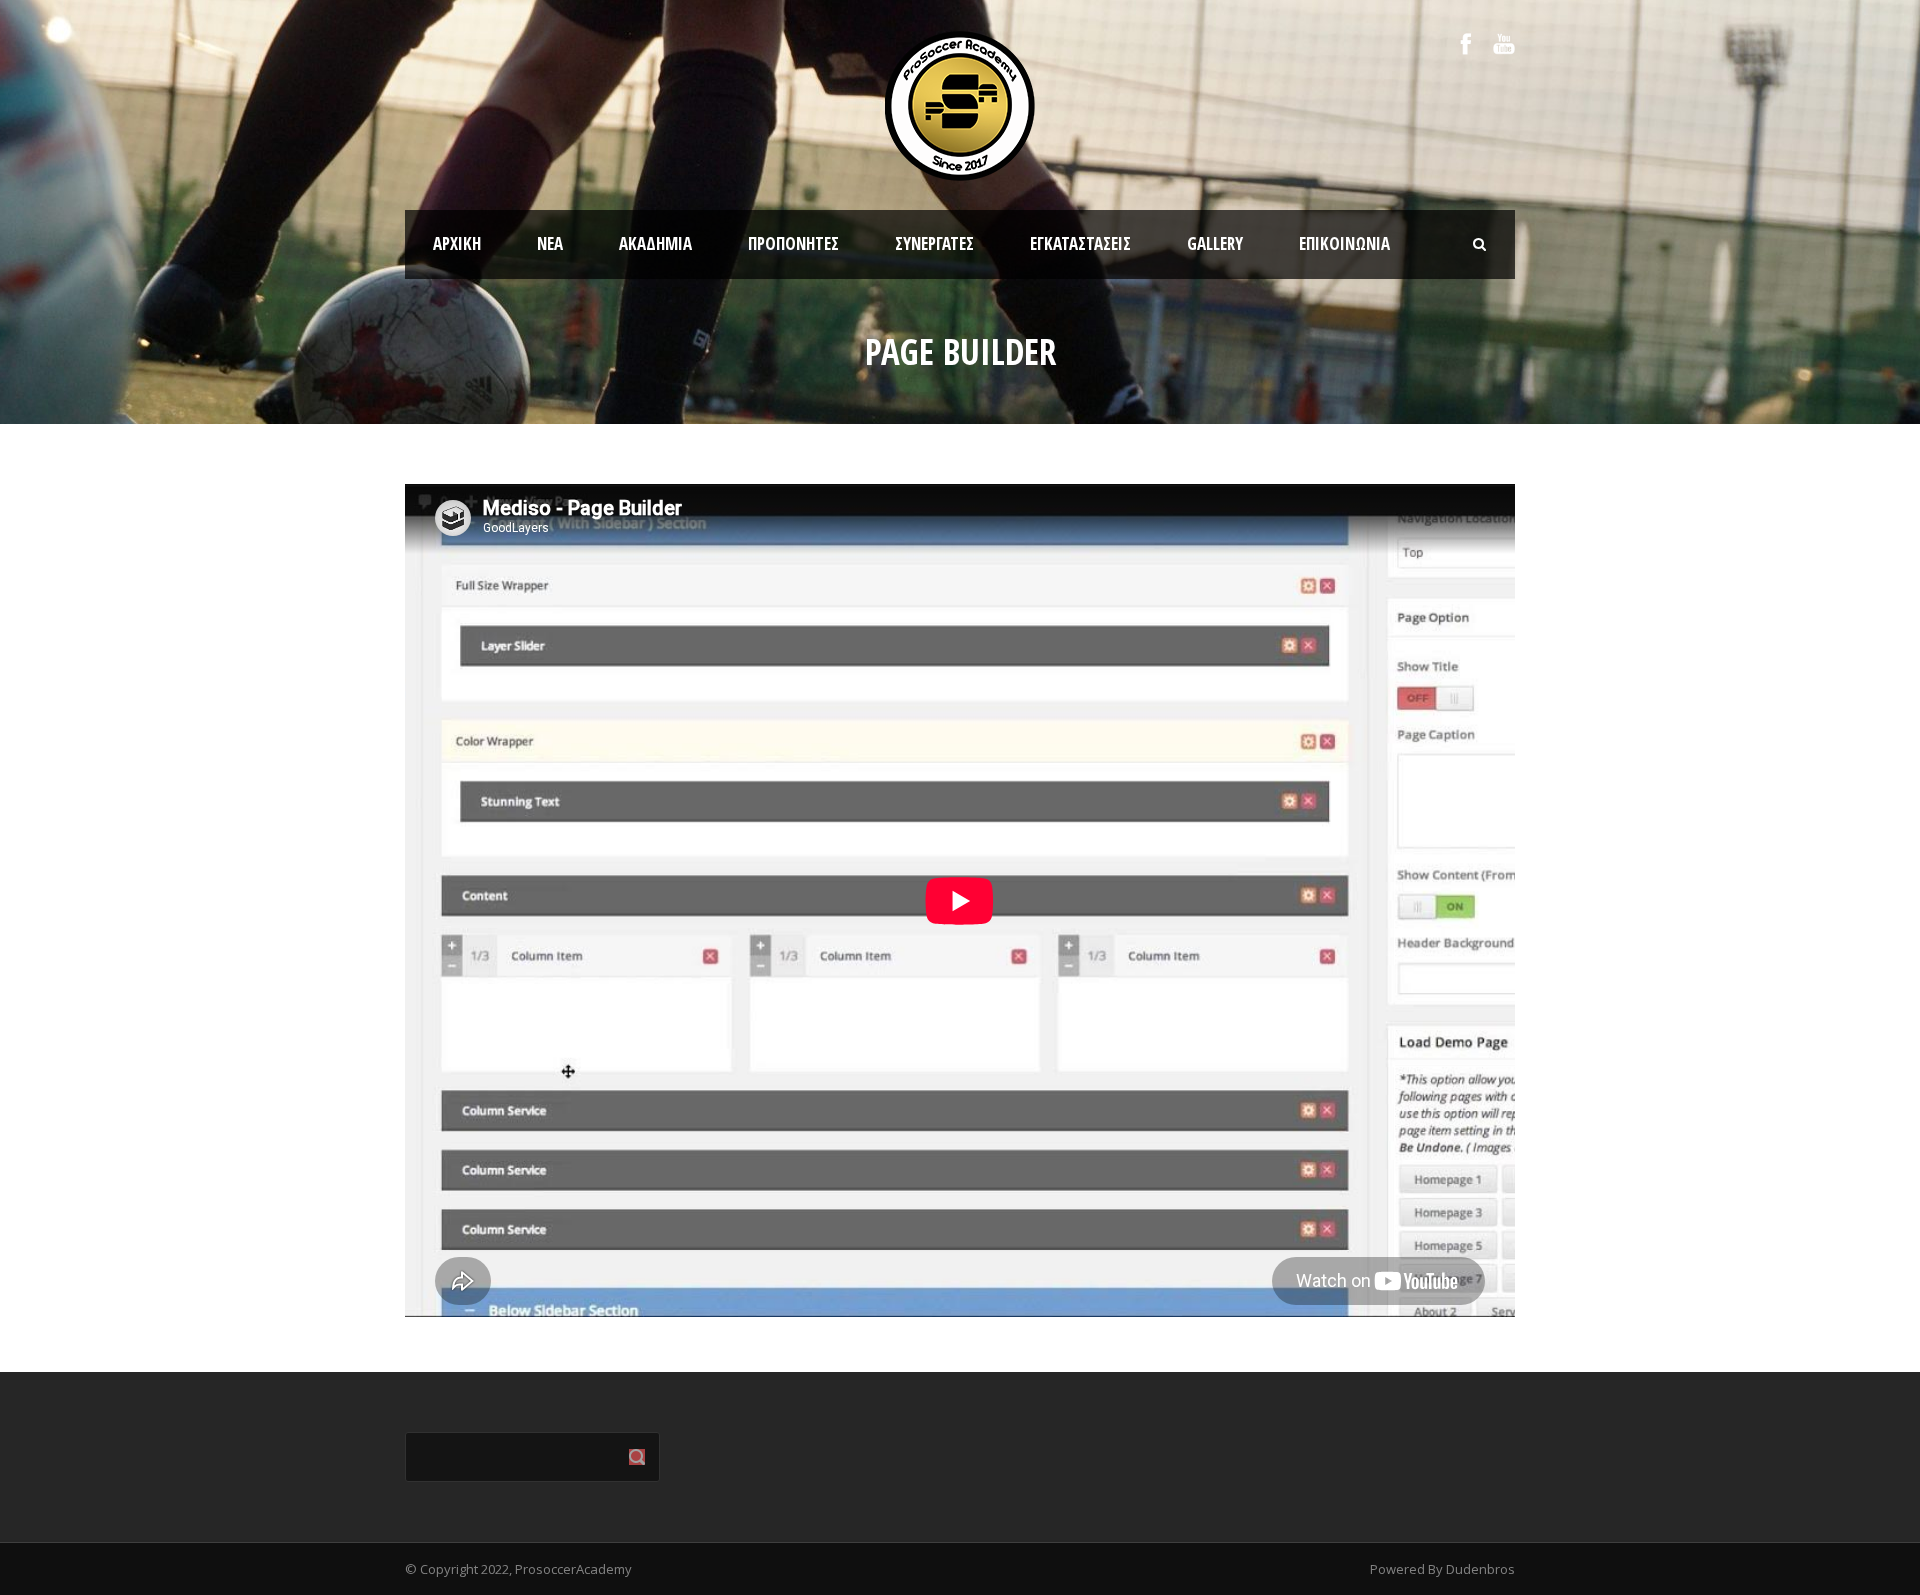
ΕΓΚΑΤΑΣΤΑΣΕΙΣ (1080, 243)
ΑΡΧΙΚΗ (457, 243)
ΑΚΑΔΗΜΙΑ (655, 243)
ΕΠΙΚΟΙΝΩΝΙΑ (1344, 243)
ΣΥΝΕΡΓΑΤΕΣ (934, 243)
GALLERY (1215, 243)
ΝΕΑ (550, 243)
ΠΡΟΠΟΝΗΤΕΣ (793, 243)
